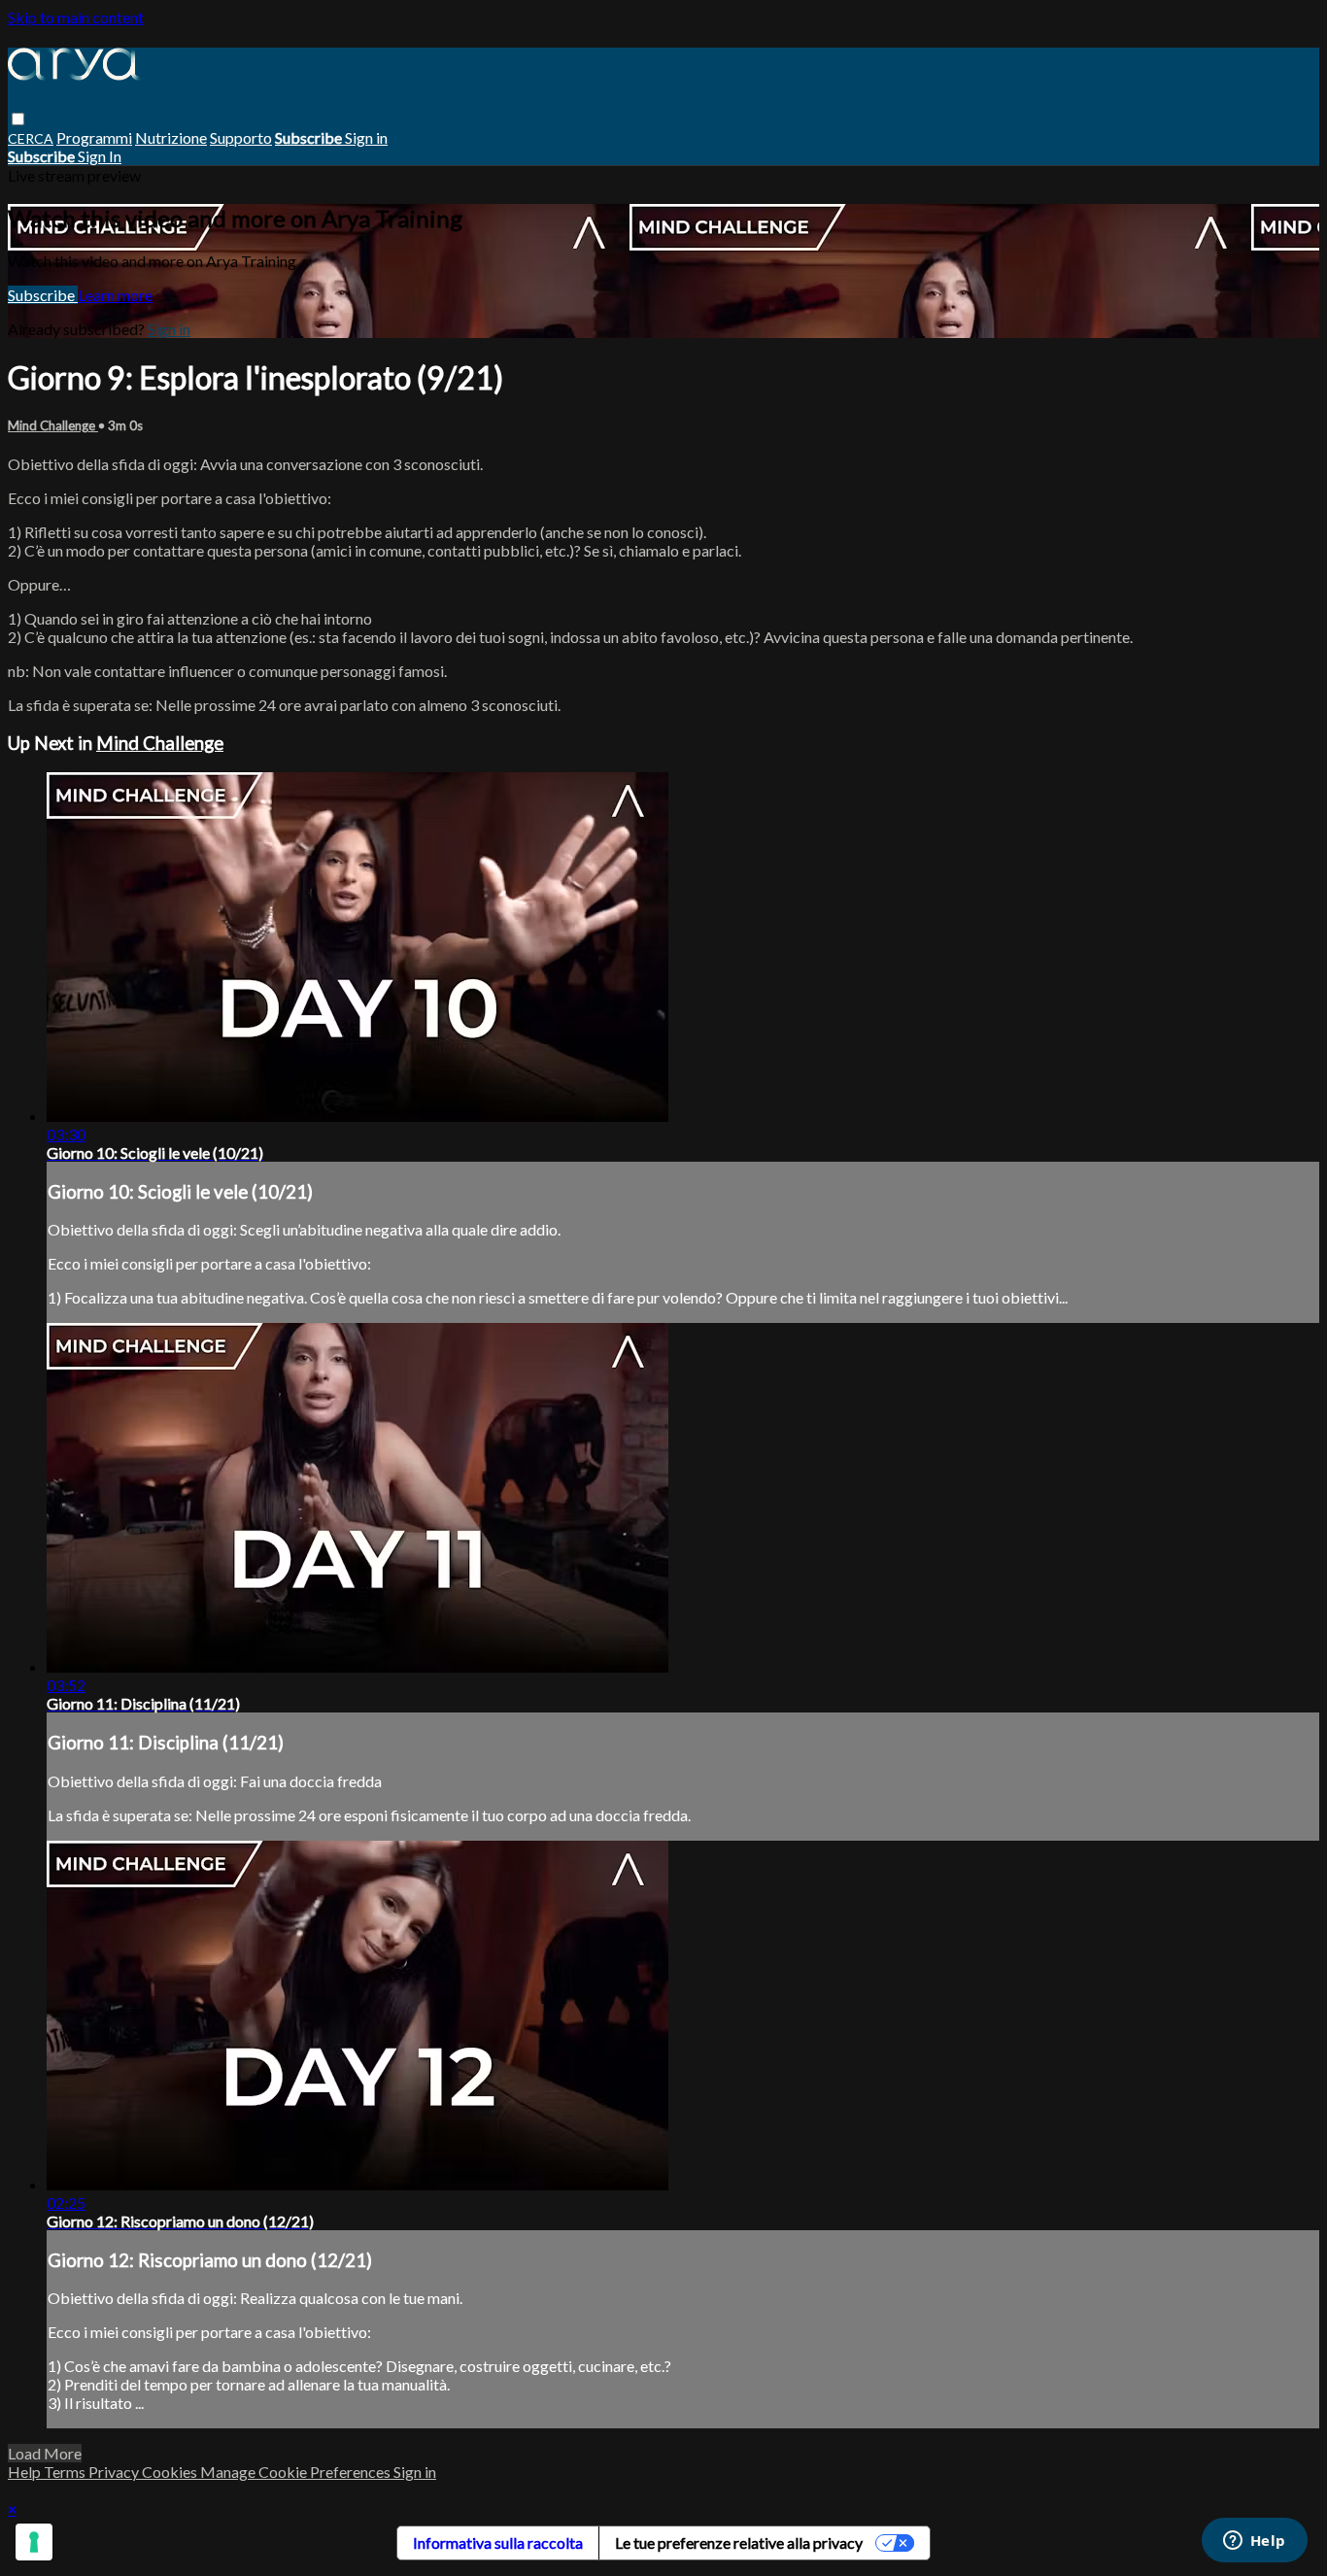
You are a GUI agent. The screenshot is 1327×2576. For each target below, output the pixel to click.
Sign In (100, 156)
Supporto (241, 137)
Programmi (94, 137)
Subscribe (43, 295)
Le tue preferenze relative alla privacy (739, 2542)
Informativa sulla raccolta (498, 2542)
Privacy (115, 2472)
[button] (18, 119)
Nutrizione (171, 137)
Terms (66, 2472)
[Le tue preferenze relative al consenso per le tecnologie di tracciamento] (34, 2542)
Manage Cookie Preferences (297, 2472)
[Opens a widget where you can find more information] (1254, 2542)
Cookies (171, 2472)
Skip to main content (76, 17)
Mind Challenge (53, 425)
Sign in (366, 137)
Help (26, 2472)
